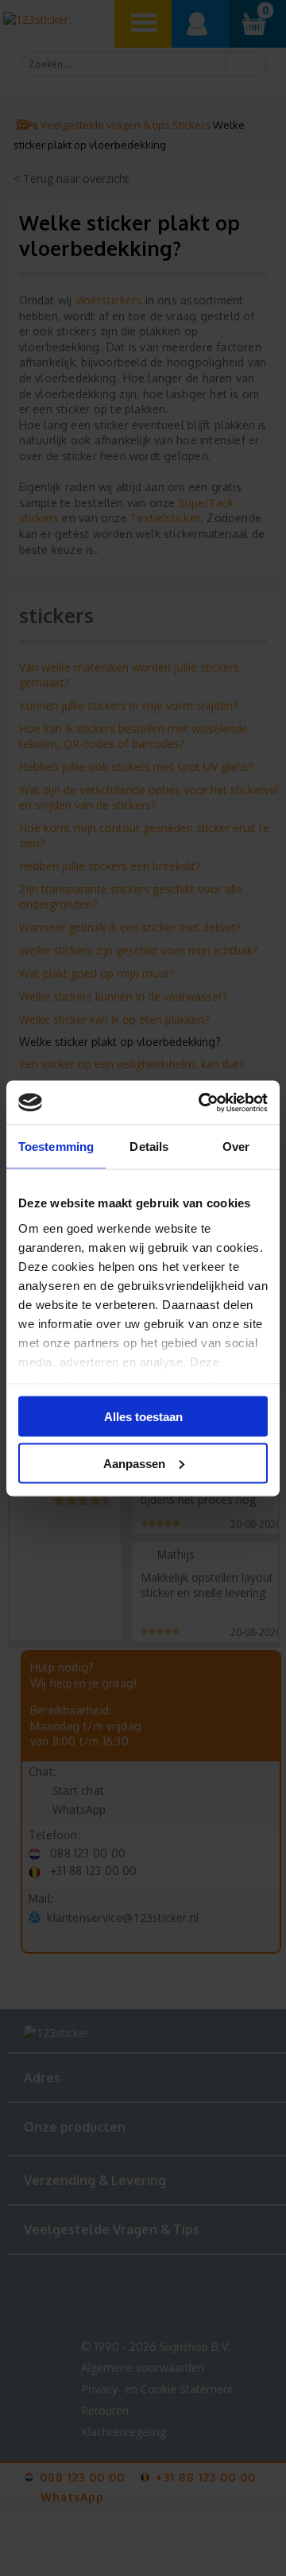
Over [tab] (236, 1147)
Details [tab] (149, 1147)
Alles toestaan (143, 1417)
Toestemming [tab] (56, 1147)
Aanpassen (134, 1463)
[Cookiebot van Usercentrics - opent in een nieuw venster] (202, 1102)
